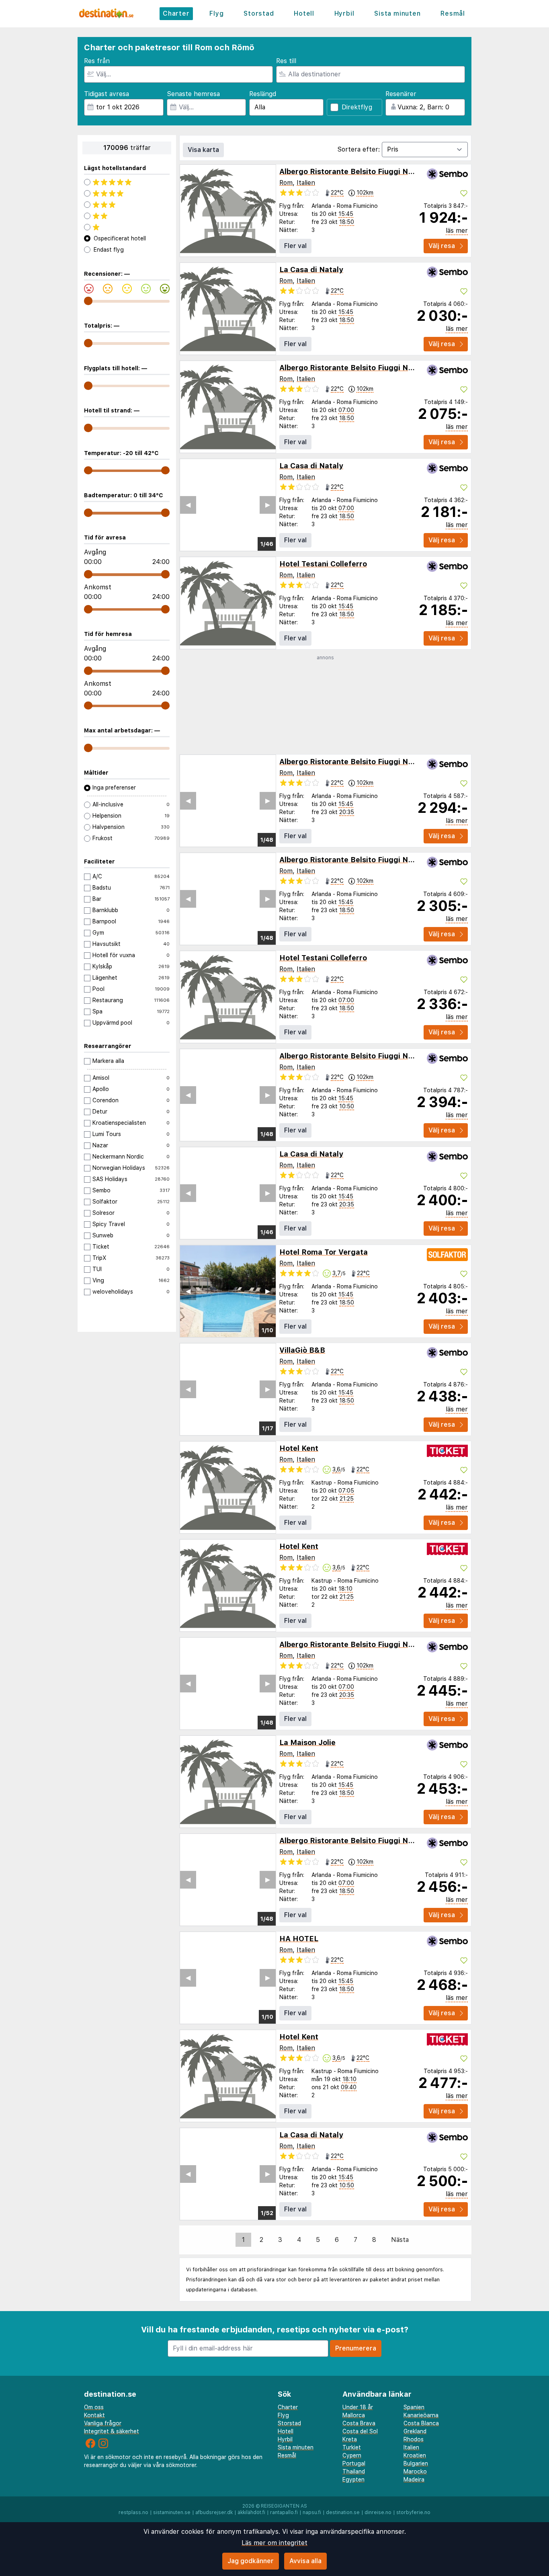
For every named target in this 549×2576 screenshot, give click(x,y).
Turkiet (352, 2447)
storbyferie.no (413, 2512)
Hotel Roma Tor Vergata (324, 1252)
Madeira (414, 2480)
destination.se (343, 2512)
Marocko (415, 2471)
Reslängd (263, 94)
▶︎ (268, 505)
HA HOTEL (299, 1939)
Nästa (400, 2240)
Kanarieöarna (421, 2415)
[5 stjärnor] (127, 182)
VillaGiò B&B (302, 1350)
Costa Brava (359, 2423)
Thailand (354, 2471)
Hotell (304, 13)
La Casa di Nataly (311, 270)
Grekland (415, 2431)
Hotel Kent (299, 1448)
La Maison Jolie (307, 1742)
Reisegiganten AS (284, 2506)
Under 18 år (358, 2407)
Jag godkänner (251, 2561)
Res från (97, 61)
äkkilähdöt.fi (251, 2512)
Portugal (354, 2463)
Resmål (453, 13)
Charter (176, 13)
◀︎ (188, 505)
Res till (286, 61)
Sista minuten (397, 13)
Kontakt (94, 2415)
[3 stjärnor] (127, 205)
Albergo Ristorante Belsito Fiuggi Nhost (352, 171)
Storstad (259, 13)
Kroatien (415, 2455)
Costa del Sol (360, 2431)
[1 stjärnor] (127, 227)
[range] (88, 301)
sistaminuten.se (172, 2512)
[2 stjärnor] (127, 216)
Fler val (295, 246)
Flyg (216, 13)
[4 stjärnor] (127, 193)
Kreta (350, 2439)
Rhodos (414, 2439)
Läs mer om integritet (274, 2543)
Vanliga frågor (103, 2423)
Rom (286, 183)
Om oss (94, 2407)
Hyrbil (344, 13)
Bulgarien (416, 2463)
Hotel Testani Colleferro (323, 564)
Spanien (414, 2407)
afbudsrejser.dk (214, 2512)
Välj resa (442, 246)
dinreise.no (378, 2512)
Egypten (353, 2480)
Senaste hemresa (193, 94)
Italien (306, 183)
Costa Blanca (421, 2423)
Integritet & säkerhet (112, 2431)
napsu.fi (312, 2512)
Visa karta (203, 150)
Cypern (352, 2455)
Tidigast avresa (107, 94)
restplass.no (133, 2512)
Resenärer (401, 94)
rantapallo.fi (284, 2512)
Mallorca (354, 2415)
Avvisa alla (305, 2561)
